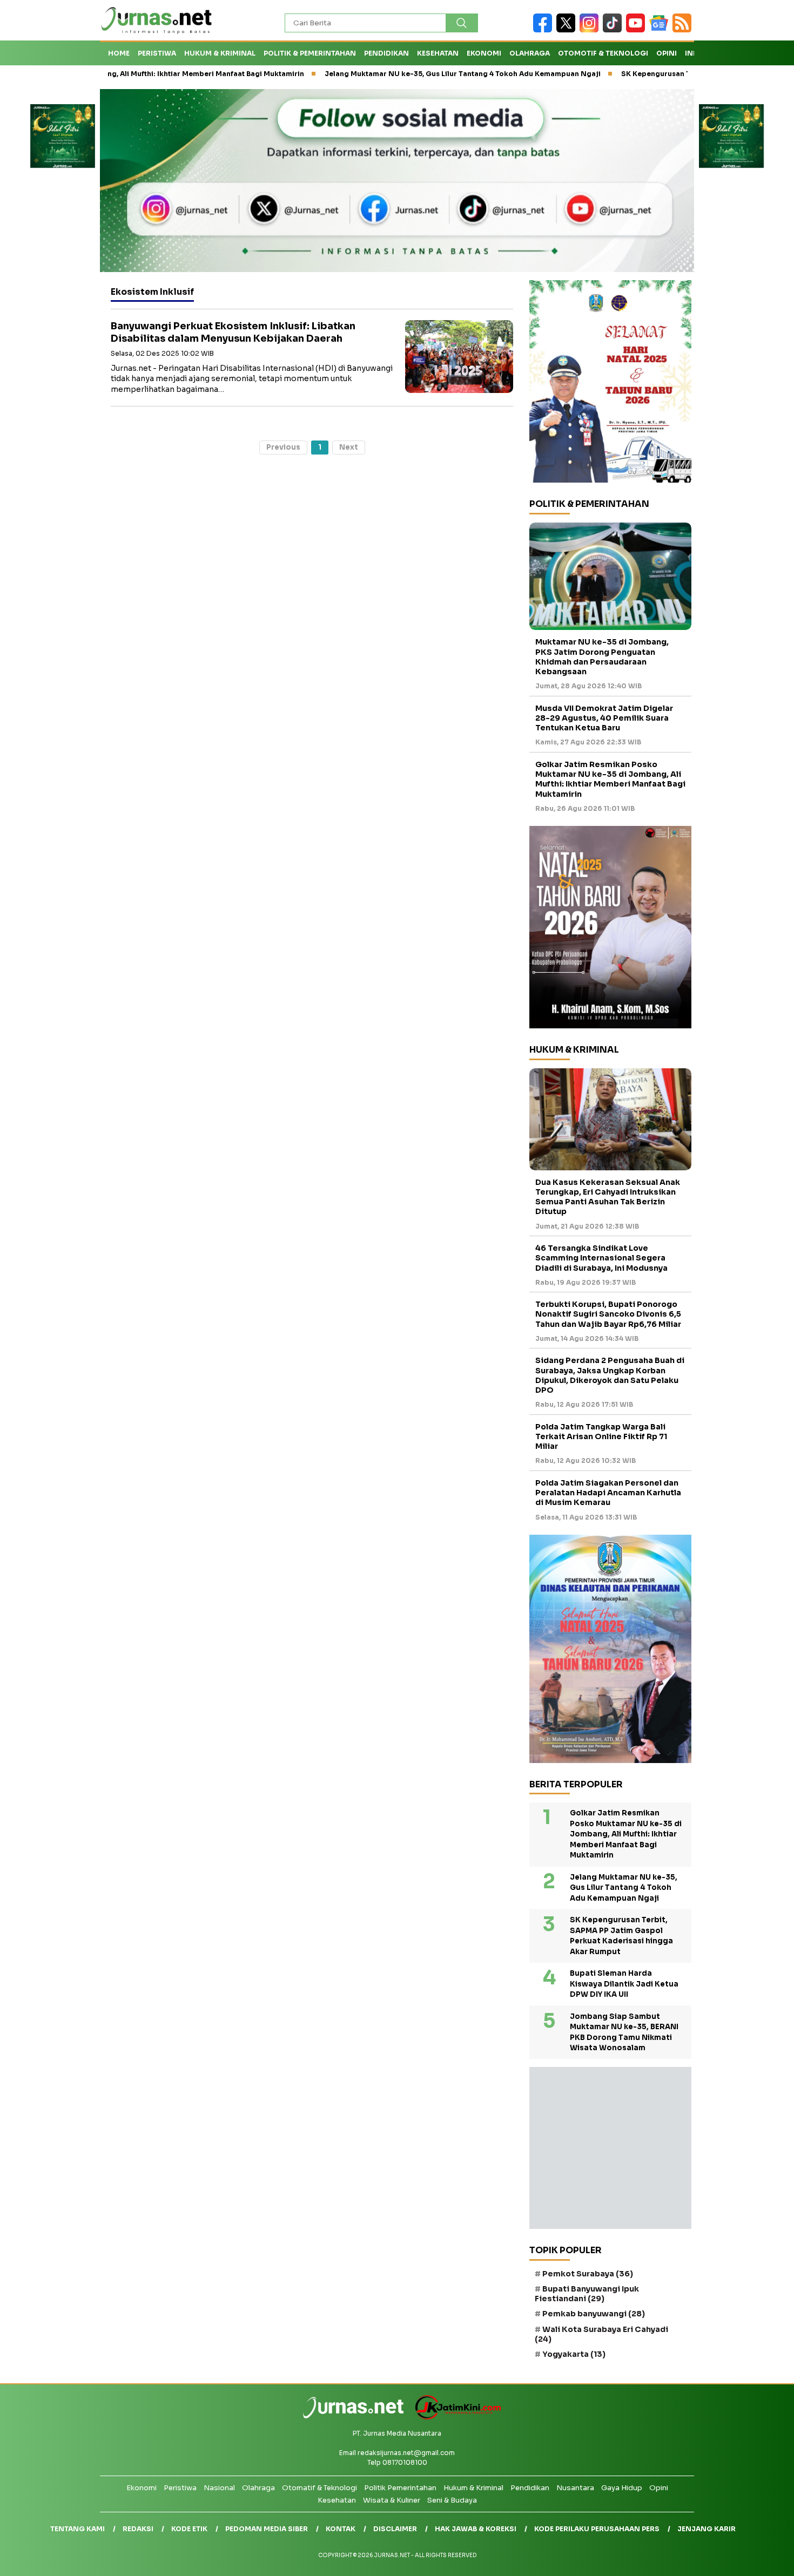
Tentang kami (78, 2529)
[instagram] (591, 30)
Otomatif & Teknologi (319, 2488)
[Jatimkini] (454, 2417)
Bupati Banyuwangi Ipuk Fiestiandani (587, 2294)
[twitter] (568, 30)
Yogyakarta (574, 2354)
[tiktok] (614, 30)
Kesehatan (438, 53)
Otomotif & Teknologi (603, 53)
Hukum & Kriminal (220, 53)
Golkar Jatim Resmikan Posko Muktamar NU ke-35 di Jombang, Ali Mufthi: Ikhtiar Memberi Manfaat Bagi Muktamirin (610, 779)
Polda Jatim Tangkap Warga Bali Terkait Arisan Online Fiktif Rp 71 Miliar (601, 1436)
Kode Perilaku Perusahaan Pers (597, 2529)
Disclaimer (395, 2529)
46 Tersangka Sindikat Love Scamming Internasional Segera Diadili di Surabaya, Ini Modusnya (601, 1258)
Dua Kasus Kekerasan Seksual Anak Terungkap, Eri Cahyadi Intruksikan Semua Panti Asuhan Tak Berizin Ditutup (608, 1197)
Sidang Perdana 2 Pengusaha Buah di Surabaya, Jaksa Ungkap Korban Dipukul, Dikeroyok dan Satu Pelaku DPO (610, 1375)
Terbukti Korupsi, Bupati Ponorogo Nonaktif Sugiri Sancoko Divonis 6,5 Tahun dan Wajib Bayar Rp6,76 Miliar (608, 1314)
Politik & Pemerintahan (310, 53)
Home (119, 53)
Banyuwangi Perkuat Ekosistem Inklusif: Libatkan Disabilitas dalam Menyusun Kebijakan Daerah (233, 332)
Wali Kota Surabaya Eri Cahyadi (601, 2334)
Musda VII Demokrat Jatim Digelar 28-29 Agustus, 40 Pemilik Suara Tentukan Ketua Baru (604, 718)
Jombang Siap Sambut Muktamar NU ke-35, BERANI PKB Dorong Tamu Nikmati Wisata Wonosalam (624, 2032)
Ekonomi (484, 53)
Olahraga (530, 53)
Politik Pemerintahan (400, 2488)
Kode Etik (189, 2529)
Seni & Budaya (452, 2500)
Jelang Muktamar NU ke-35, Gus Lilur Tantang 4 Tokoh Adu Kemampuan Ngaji (390, 74)
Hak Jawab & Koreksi (476, 2529)
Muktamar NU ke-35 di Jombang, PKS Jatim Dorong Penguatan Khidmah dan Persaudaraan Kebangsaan (602, 657)
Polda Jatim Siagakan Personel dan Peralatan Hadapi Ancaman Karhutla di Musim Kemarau (608, 1493)
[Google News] (661, 30)
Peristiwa (157, 53)
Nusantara (575, 2488)
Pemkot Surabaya (588, 2274)
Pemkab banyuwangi (594, 2314)
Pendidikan (386, 53)
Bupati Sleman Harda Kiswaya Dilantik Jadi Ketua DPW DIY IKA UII (624, 1984)
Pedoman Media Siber (267, 2529)
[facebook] (545, 30)
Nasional (219, 2488)
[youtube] (638, 30)
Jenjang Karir (706, 2529)
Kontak (341, 2529)
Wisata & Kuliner (392, 2500)
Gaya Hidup (622, 2488)
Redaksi (138, 2529)
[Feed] (683, 30)
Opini (667, 53)
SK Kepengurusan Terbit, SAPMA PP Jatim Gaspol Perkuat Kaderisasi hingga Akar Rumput (621, 1936)
